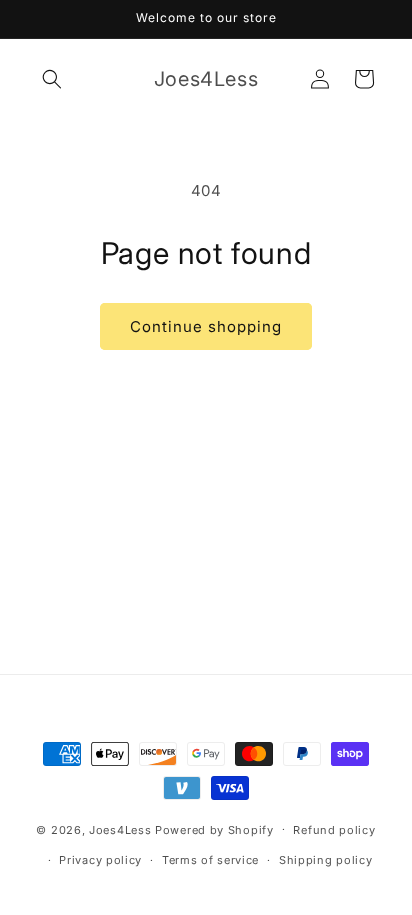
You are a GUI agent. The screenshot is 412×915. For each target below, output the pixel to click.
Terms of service (210, 860)
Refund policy (334, 830)
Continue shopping (206, 326)
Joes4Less (120, 829)
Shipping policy (326, 860)
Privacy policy (100, 860)
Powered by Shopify (214, 829)
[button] (52, 79)
